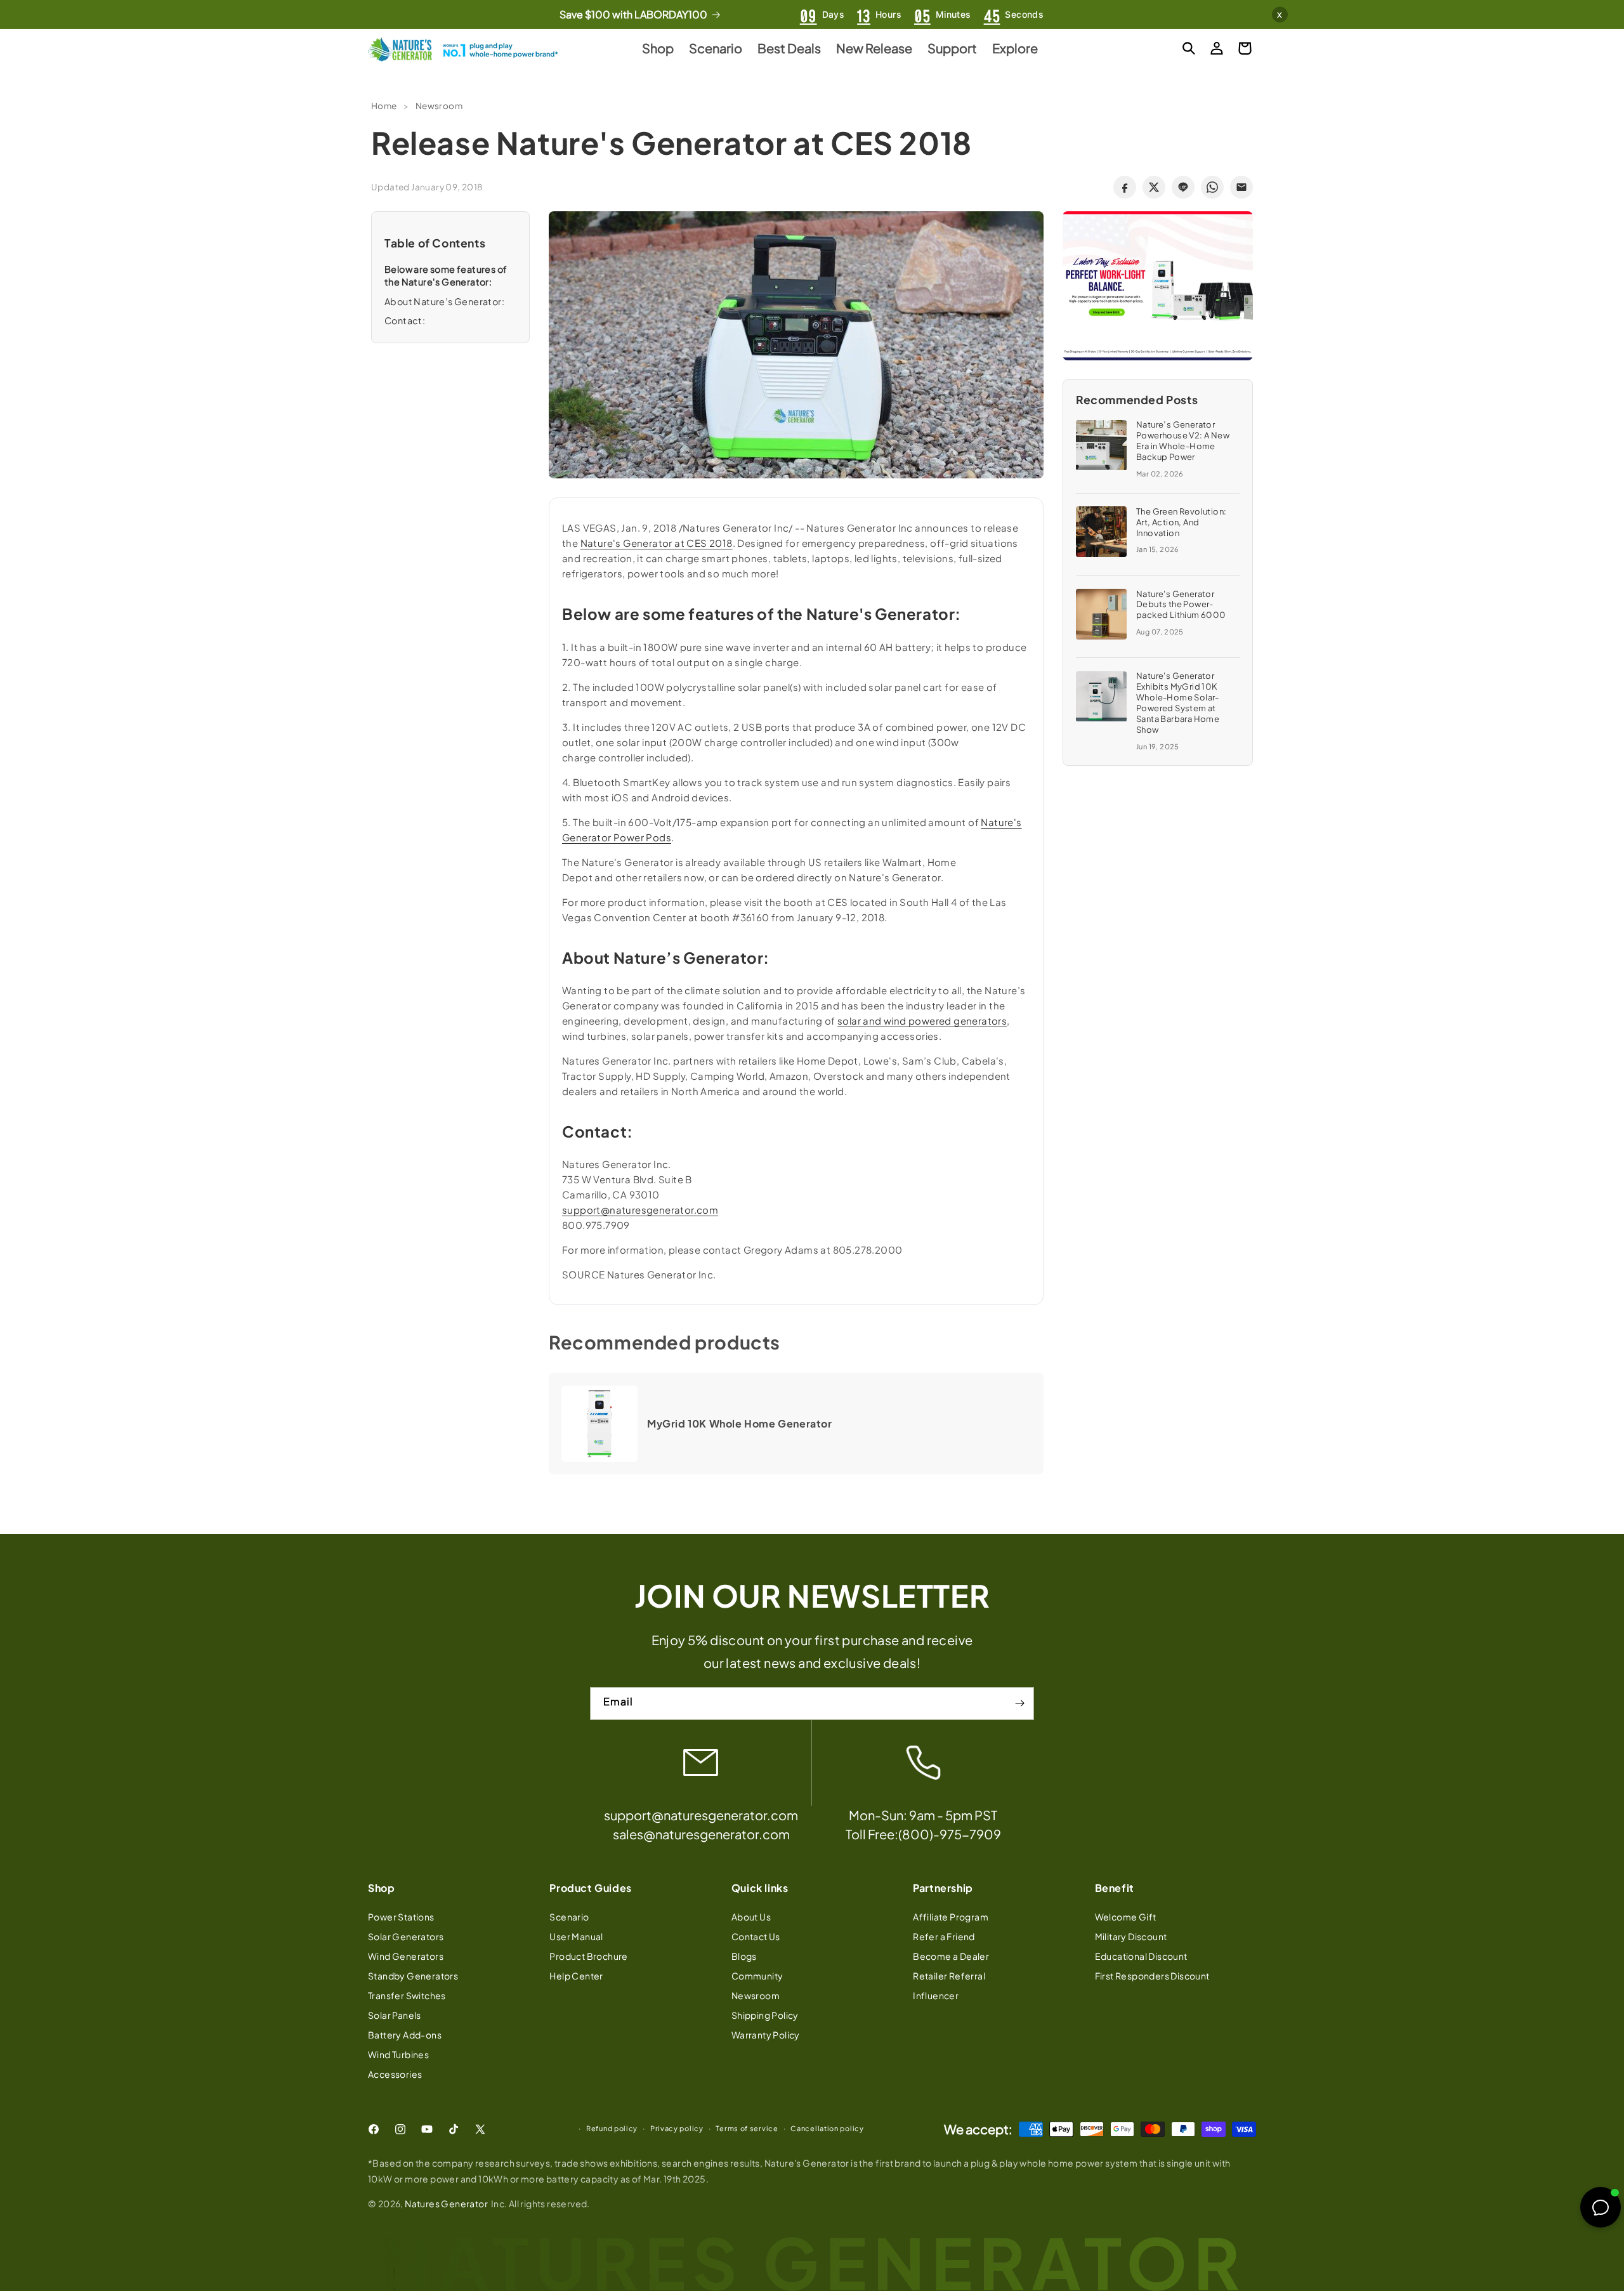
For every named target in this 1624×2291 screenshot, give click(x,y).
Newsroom (439, 106)
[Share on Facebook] (1125, 187)
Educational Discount (1141, 1956)
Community (757, 1976)
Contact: (405, 320)
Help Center (576, 1976)
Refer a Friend (944, 1936)
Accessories (395, 2074)
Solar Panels (395, 2015)
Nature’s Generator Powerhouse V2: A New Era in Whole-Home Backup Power (1183, 441)
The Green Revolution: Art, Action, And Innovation (1181, 522)
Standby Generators (413, 1976)
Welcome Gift (1126, 1917)
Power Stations (401, 1917)
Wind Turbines (398, 2054)
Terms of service (747, 2128)
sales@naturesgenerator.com (701, 1834)
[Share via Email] (1241, 187)
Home (384, 106)
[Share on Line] (1183, 187)
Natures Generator (446, 2203)
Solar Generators (406, 1936)
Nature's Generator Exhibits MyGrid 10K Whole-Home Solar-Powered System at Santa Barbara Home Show (1178, 703)
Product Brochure (588, 1956)
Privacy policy (677, 2128)
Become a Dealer (951, 1956)
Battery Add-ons (405, 2035)
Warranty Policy (766, 2035)
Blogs (744, 1956)
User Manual (576, 1936)
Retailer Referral (949, 1976)
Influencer (936, 1995)
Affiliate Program (951, 1917)
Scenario (569, 1917)
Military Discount (1131, 1936)
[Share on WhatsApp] (1212, 187)
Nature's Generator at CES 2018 (657, 543)
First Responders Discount (1152, 1976)
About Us (751, 1917)
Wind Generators (406, 1956)
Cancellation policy (827, 2128)
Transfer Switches (407, 1995)
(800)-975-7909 (950, 1834)
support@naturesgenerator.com (640, 1210)
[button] (1189, 48)
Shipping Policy (765, 2015)
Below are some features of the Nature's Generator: (446, 275)
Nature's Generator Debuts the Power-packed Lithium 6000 (1181, 605)
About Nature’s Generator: (444, 301)
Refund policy (612, 2128)
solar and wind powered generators (922, 1021)
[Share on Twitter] (1154, 187)
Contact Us (756, 1936)
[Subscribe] (1019, 1703)
